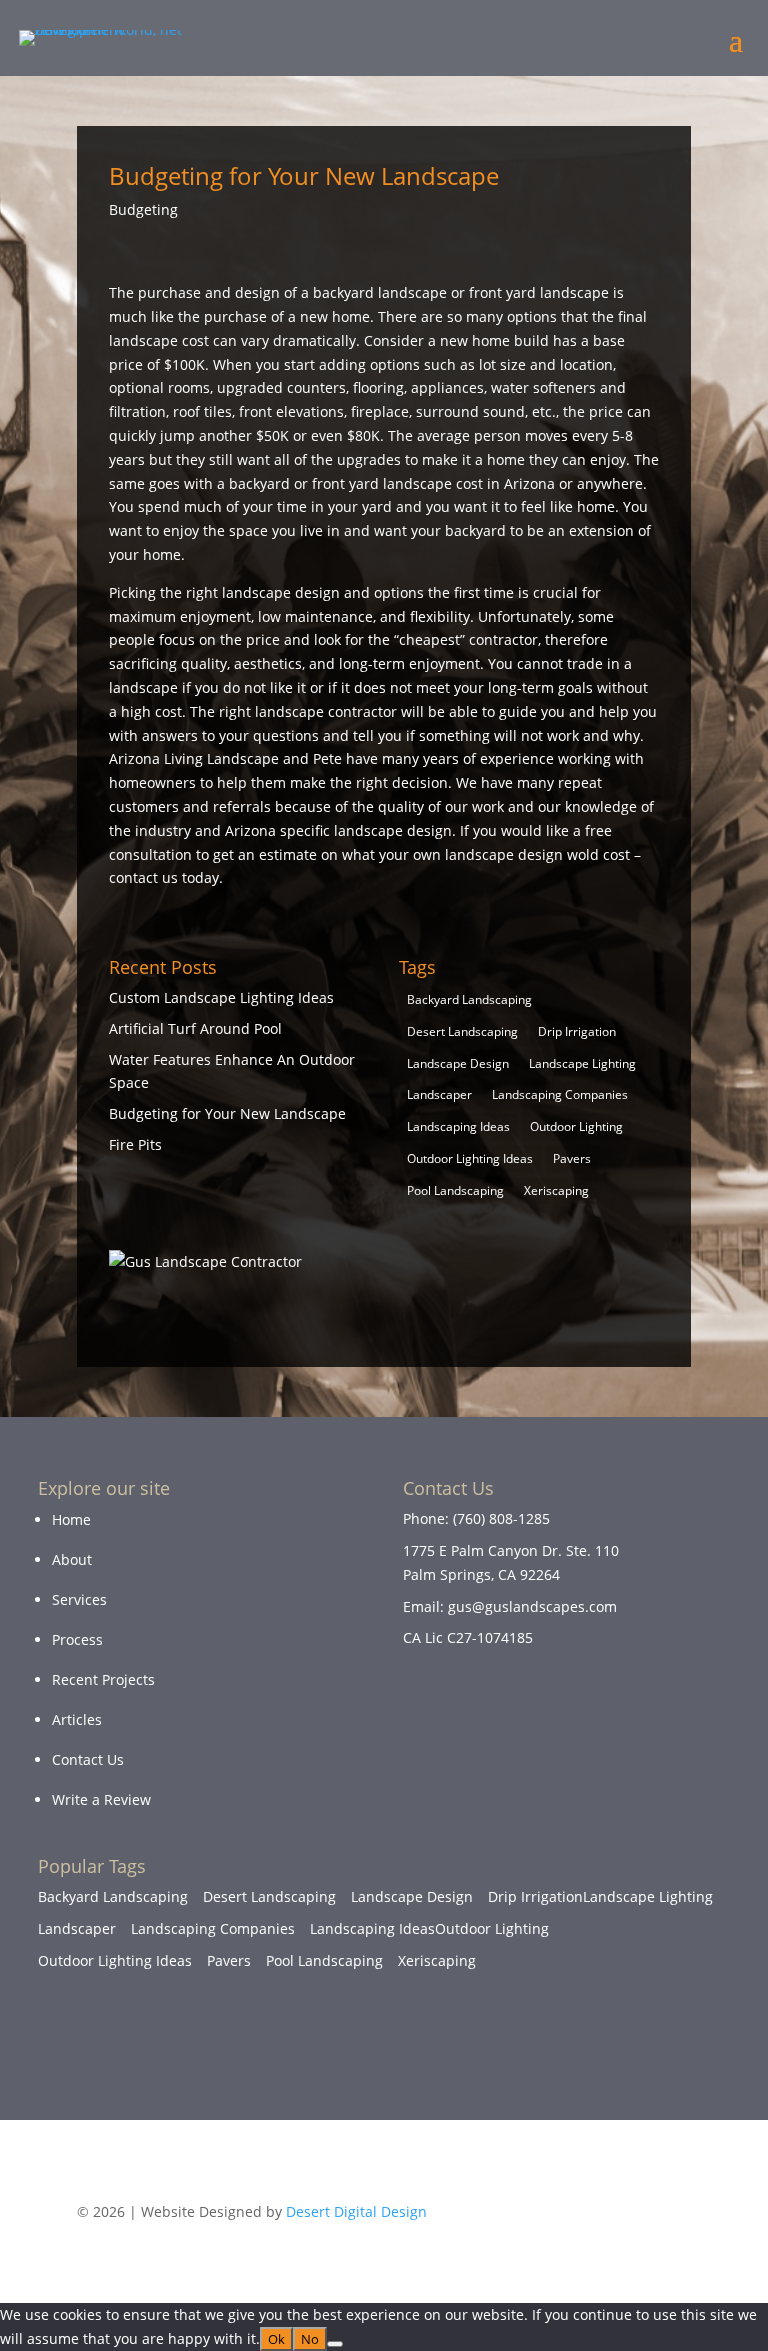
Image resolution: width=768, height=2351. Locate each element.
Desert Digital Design (356, 2211)
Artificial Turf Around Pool (195, 1028)
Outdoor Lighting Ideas (470, 1158)
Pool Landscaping (455, 1190)
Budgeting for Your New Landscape (227, 1113)
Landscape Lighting (582, 1063)
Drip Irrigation (577, 1031)
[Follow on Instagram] (650, 2048)
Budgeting (143, 209)
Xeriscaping (556, 1190)
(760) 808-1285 (501, 1518)
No (310, 2339)
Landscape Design (458, 1063)
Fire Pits (135, 1144)
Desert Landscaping (462, 1031)
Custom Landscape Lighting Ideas (221, 997)
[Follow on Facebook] (578, 2048)
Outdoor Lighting (576, 1126)
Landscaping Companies (560, 1094)
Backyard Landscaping (469, 999)
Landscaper (439, 1094)
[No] (335, 2344)
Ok (276, 2339)
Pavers (572, 1158)
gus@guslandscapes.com (532, 1606)
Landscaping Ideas (458, 1126)
